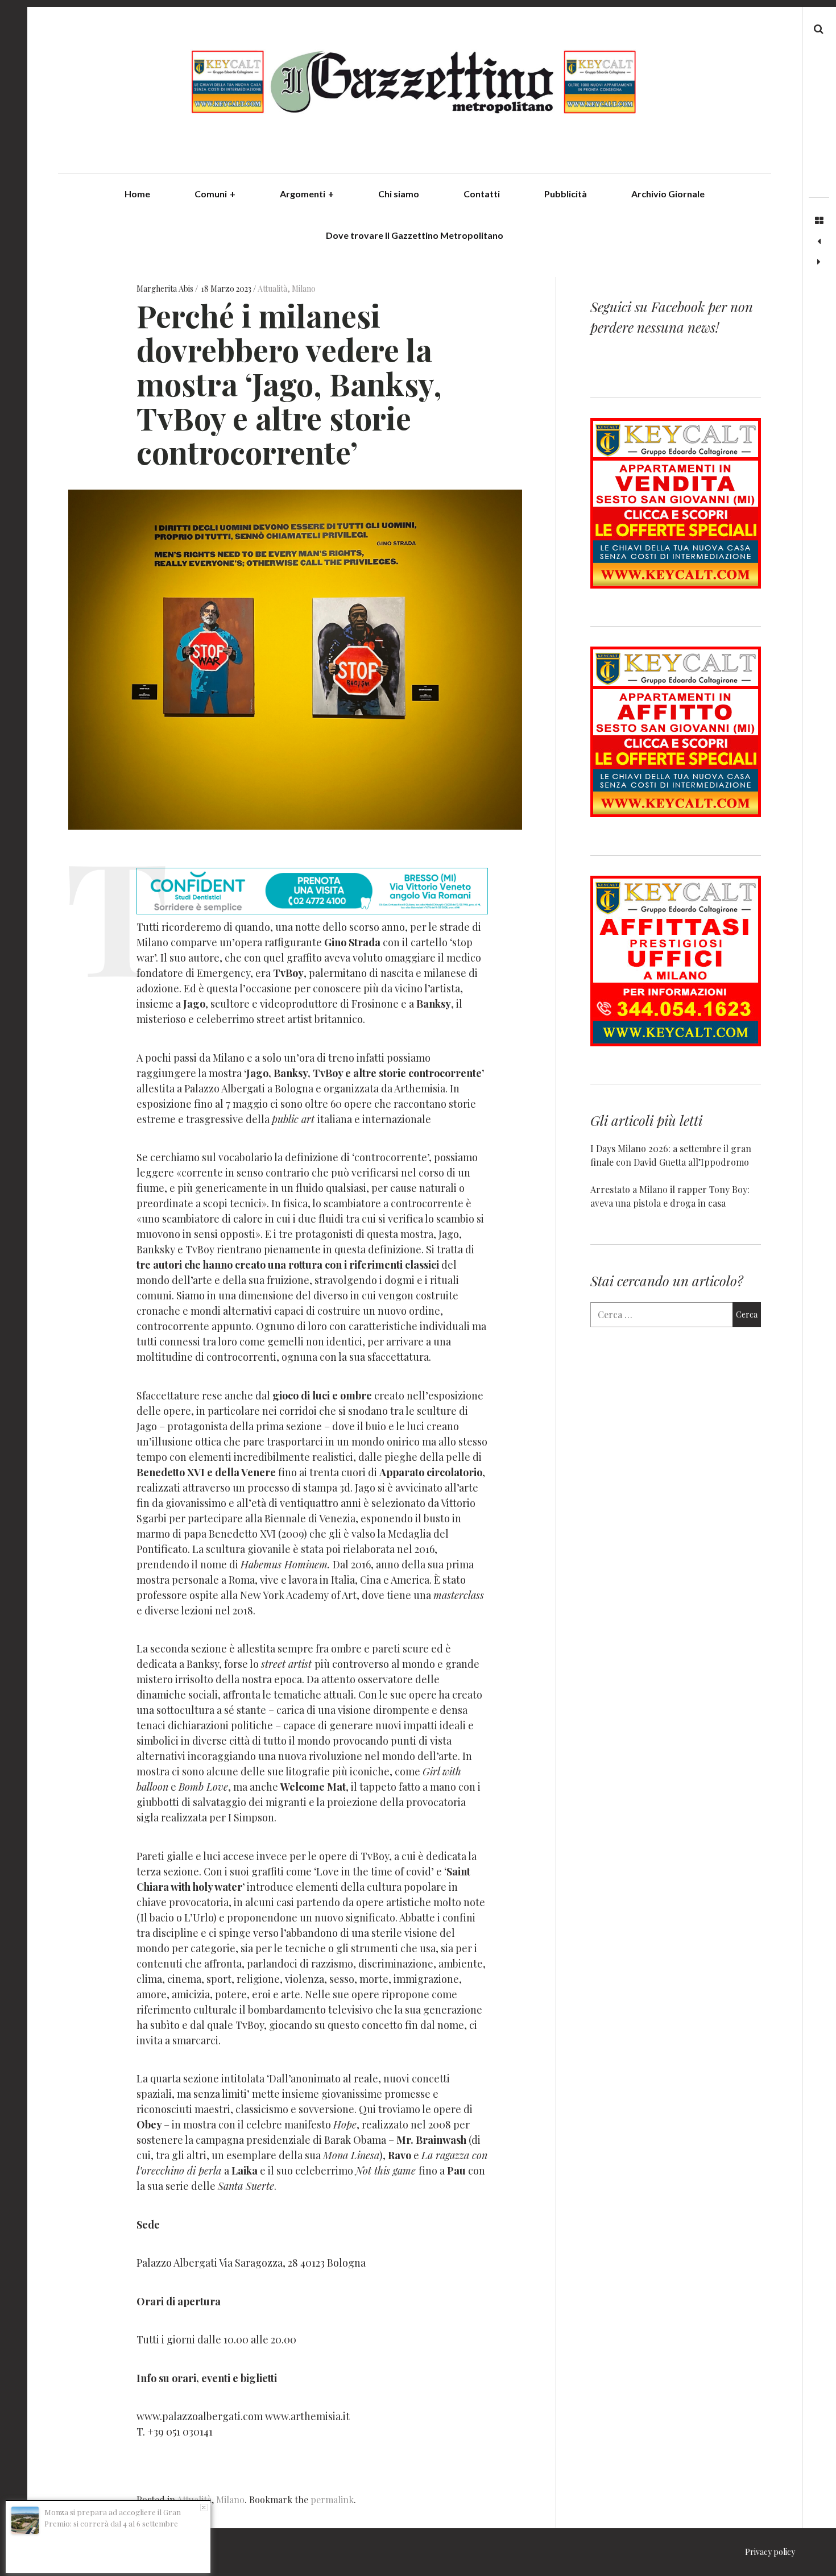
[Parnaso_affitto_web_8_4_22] (676, 813)
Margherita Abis (166, 289)
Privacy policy (770, 2552)
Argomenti (307, 194)
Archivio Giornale (668, 194)
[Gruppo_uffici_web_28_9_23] (676, 1043)
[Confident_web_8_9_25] (312, 910)
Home (137, 194)
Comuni (215, 194)
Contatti (482, 194)
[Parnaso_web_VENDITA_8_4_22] (676, 585)
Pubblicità (566, 194)
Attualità (272, 289)
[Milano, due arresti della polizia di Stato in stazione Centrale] (819, 262)
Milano (304, 289)
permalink (332, 2500)
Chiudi (204, 2507)
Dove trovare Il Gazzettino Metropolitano (415, 235)
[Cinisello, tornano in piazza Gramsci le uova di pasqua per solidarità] (819, 242)
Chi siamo (399, 194)
